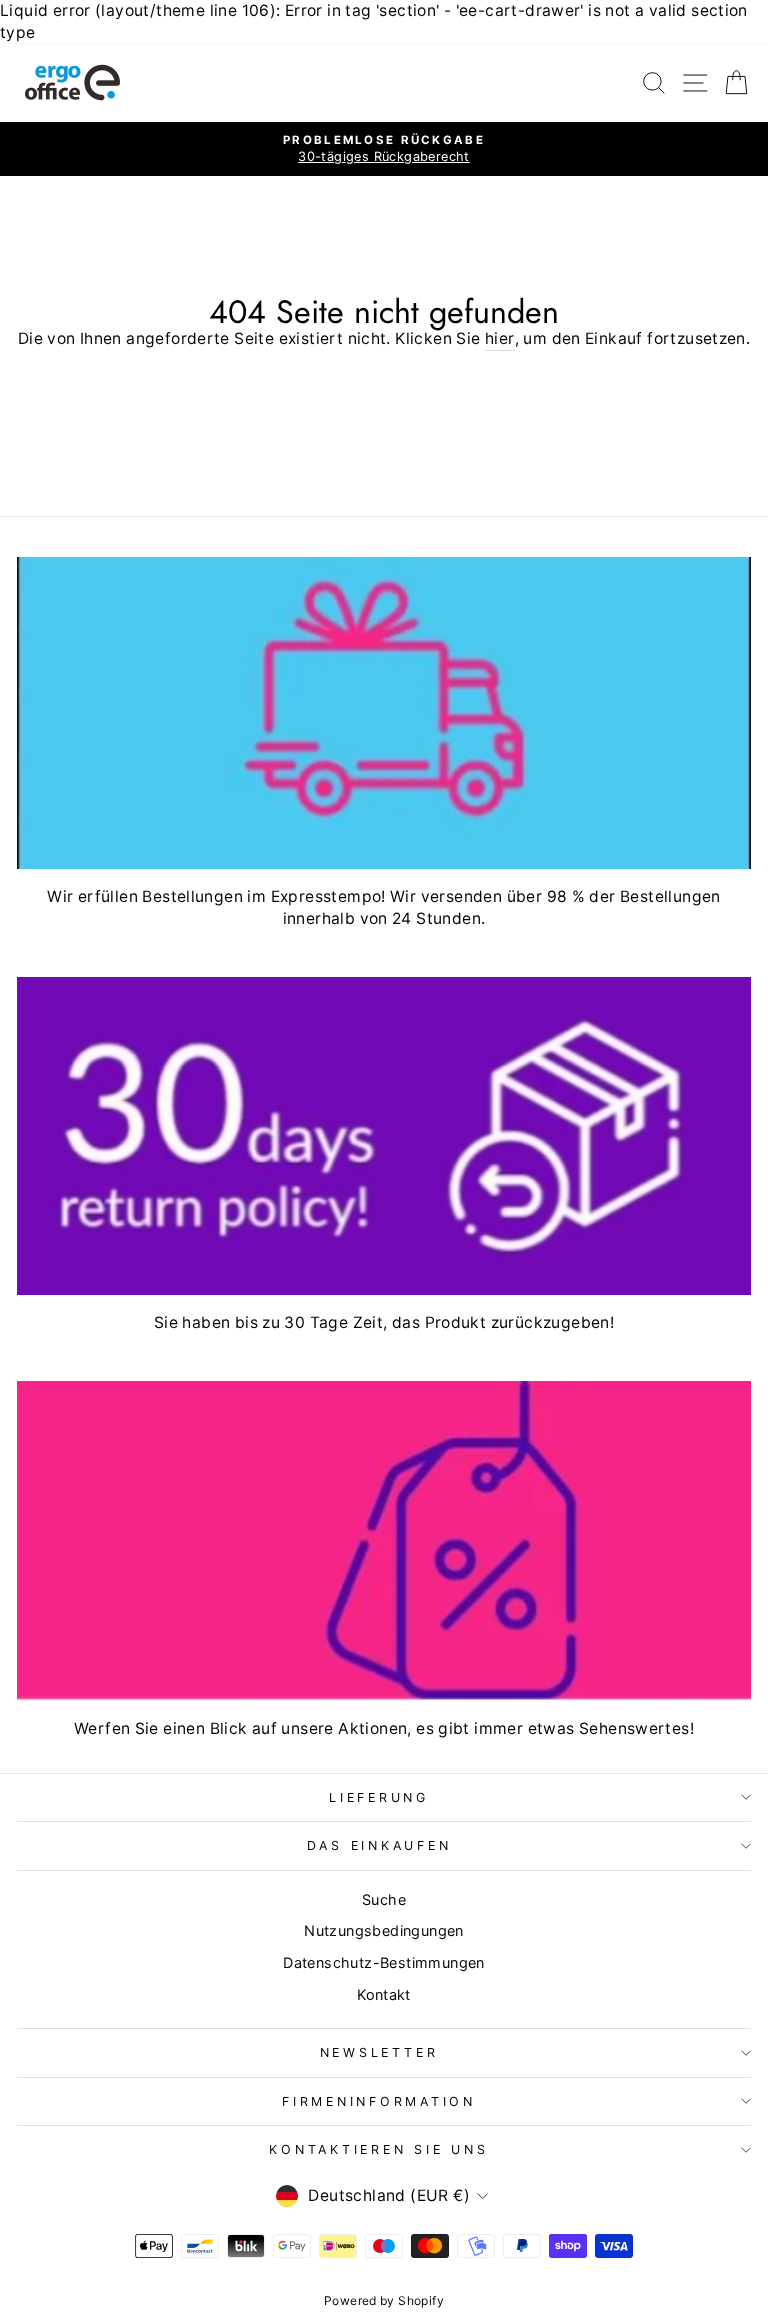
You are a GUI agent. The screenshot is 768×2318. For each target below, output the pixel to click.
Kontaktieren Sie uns (378, 2149)
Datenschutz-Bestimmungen (383, 1962)
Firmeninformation (379, 2101)
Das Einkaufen (379, 1845)
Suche (384, 1899)
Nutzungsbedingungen (383, 1930)
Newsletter (379, 2052)
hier (500, 338)
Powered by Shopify (384, 2300)
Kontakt (384, 1994)
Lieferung (379, 1797)
